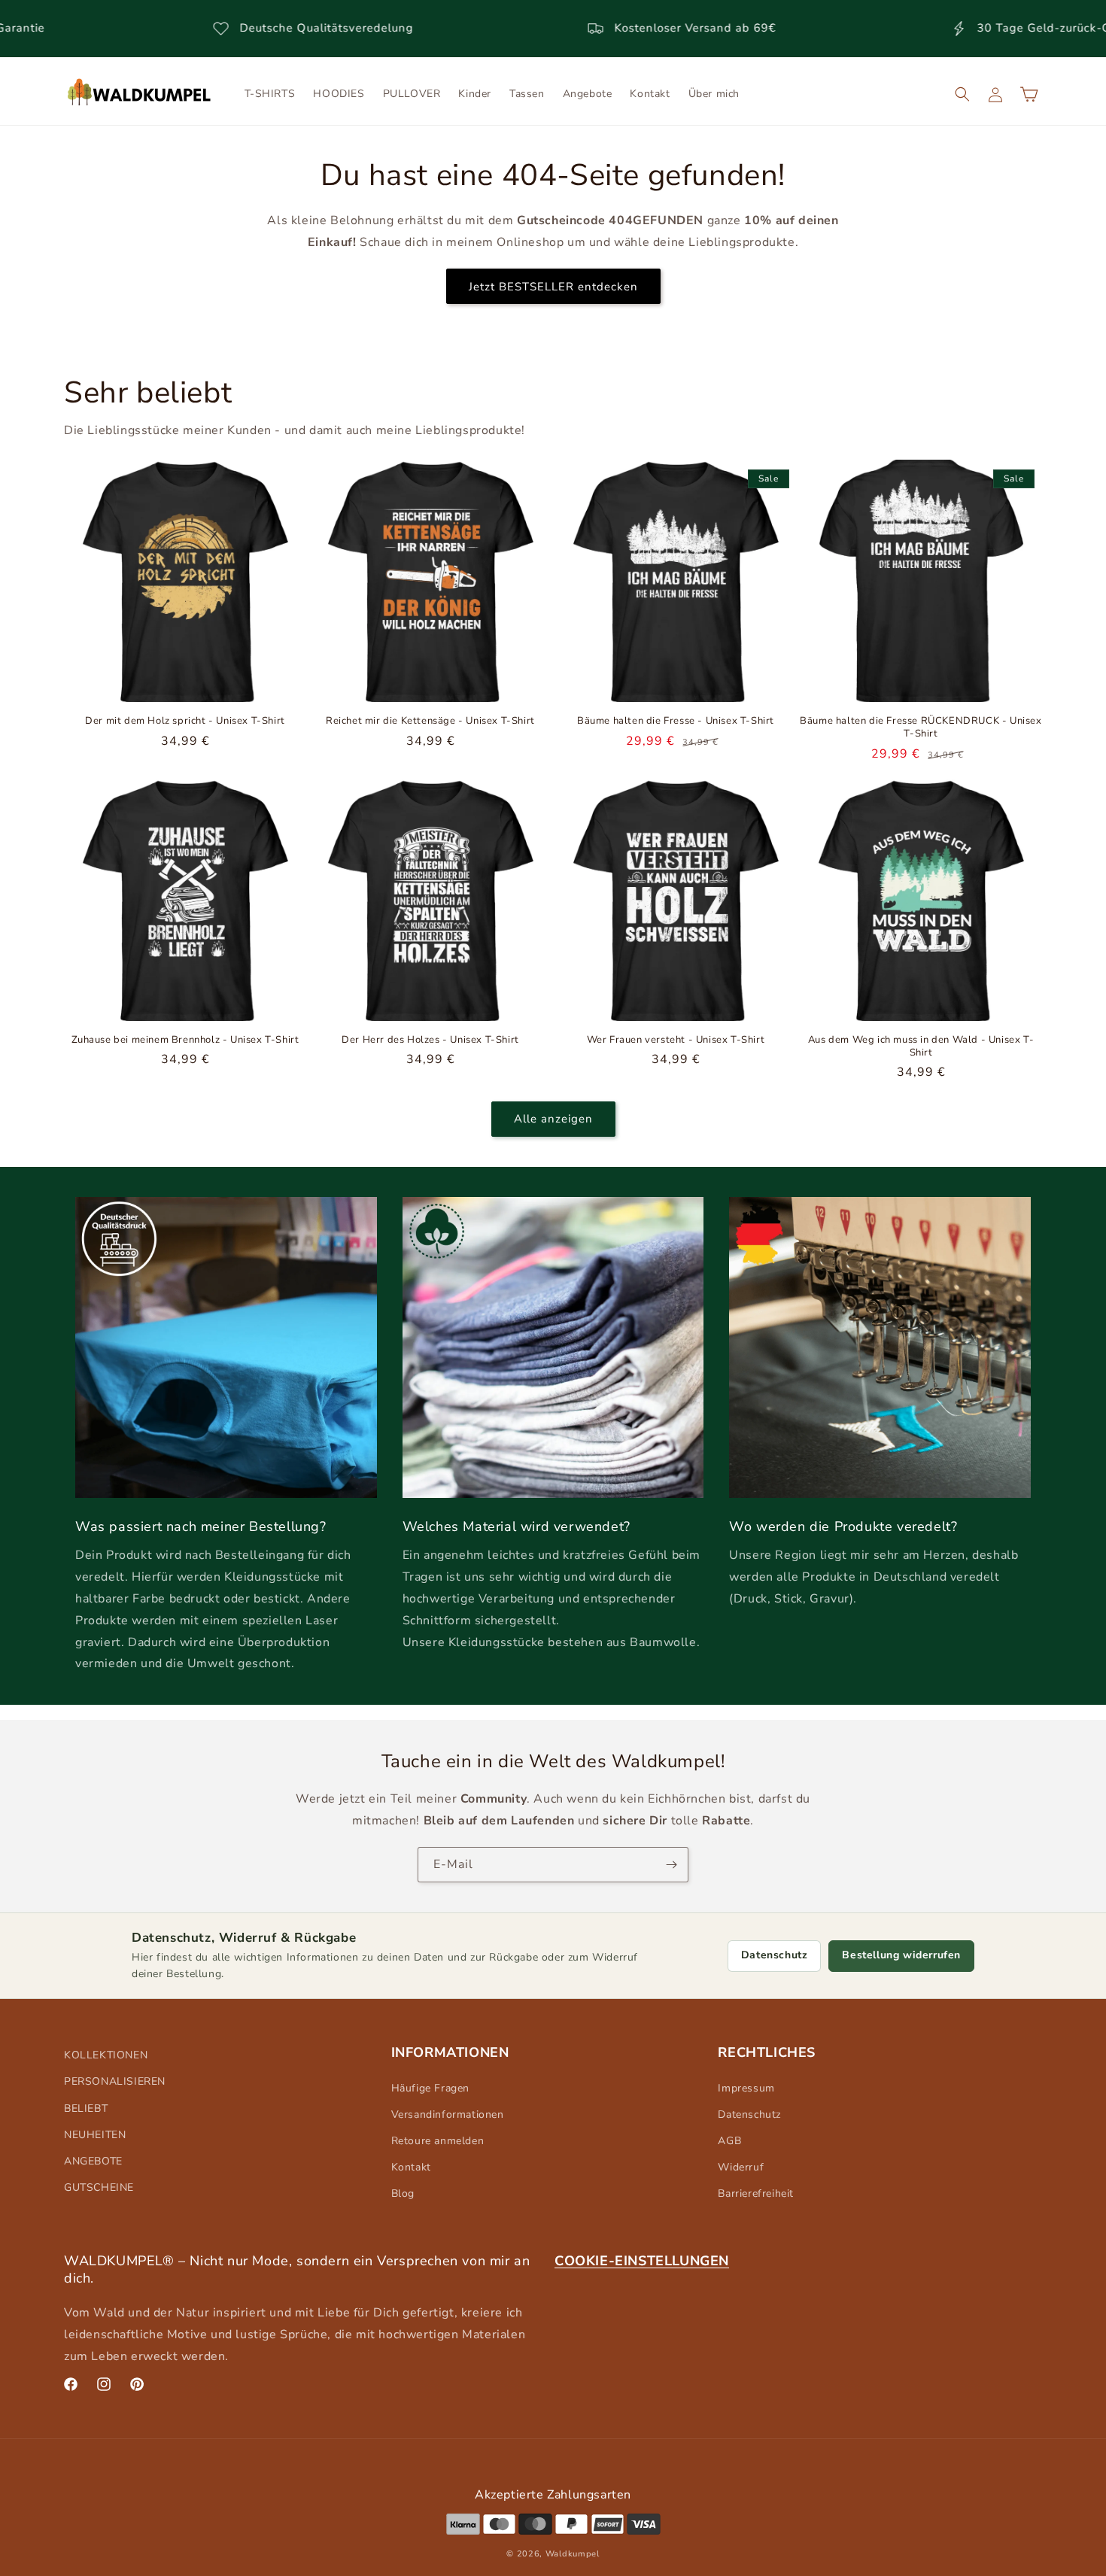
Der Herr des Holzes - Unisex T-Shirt (430, 1040)
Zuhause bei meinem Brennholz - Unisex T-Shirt (185, 1040)
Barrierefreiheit (756, 2193)
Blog (403, 2193)
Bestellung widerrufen (901, 1955)
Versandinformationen (448, 2114)
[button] (962, 94)
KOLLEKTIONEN (106, 2055)
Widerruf (741, 2167)
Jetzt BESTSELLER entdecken (553, 286)
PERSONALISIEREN (115, 2081)
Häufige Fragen (430, 2088)
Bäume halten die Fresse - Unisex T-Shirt (676, 721)
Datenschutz (775, 1955)
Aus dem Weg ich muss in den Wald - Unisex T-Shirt (921, 1046)
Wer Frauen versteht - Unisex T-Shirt (676, 1040)
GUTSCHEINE (99, 2187)
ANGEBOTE (93, 2161)
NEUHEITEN (95, 2135)
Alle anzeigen (553, 1119)
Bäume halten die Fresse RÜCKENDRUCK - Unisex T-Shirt (921, 728)
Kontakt (411, 2167)
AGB (729, 2141)
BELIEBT (86, 2108)
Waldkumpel (573, 2554)
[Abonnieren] (671, 1865)
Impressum (746, 2088)
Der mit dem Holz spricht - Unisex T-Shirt (185, 721)
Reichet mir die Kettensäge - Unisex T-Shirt (430, 721)
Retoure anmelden (438, 2141)
